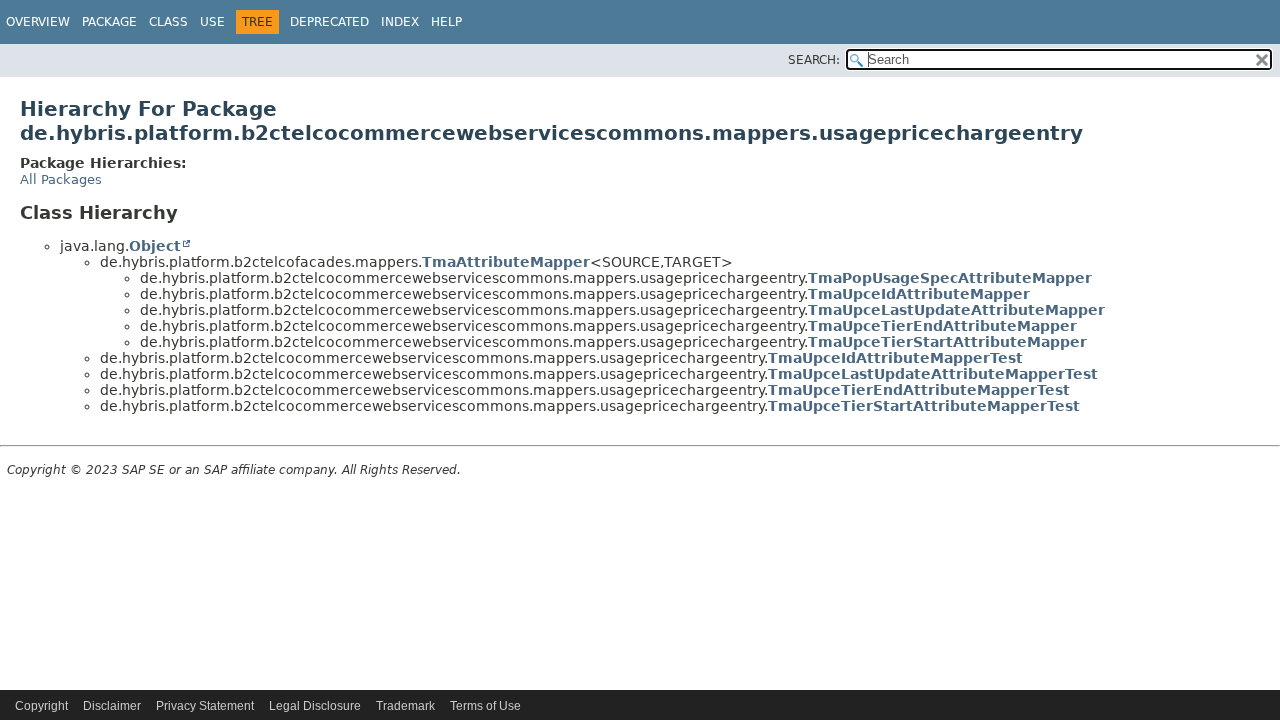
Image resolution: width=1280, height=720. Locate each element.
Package (109, 22)
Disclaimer (112, 706)
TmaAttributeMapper (506, 262)
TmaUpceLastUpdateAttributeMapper (956, 310)
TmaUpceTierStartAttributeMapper (947, 342)
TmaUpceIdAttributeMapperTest (895, 358)
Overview (38, 22)
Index (400, 22)
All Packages (61, 179)
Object (155, 246)
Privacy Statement (205, 706)
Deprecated (329, 22)
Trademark (405, 706)
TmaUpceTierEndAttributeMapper (942, 326)
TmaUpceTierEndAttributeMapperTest (919, 390)
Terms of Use (485, 706)
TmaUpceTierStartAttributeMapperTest (924, 406)
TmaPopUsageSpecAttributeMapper (950, 278)
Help (446, 22)
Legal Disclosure (315, 706)
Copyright (41, 706)
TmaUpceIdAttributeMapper (919, 294)
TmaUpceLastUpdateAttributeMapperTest (933, 374)
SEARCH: (814, 60)
